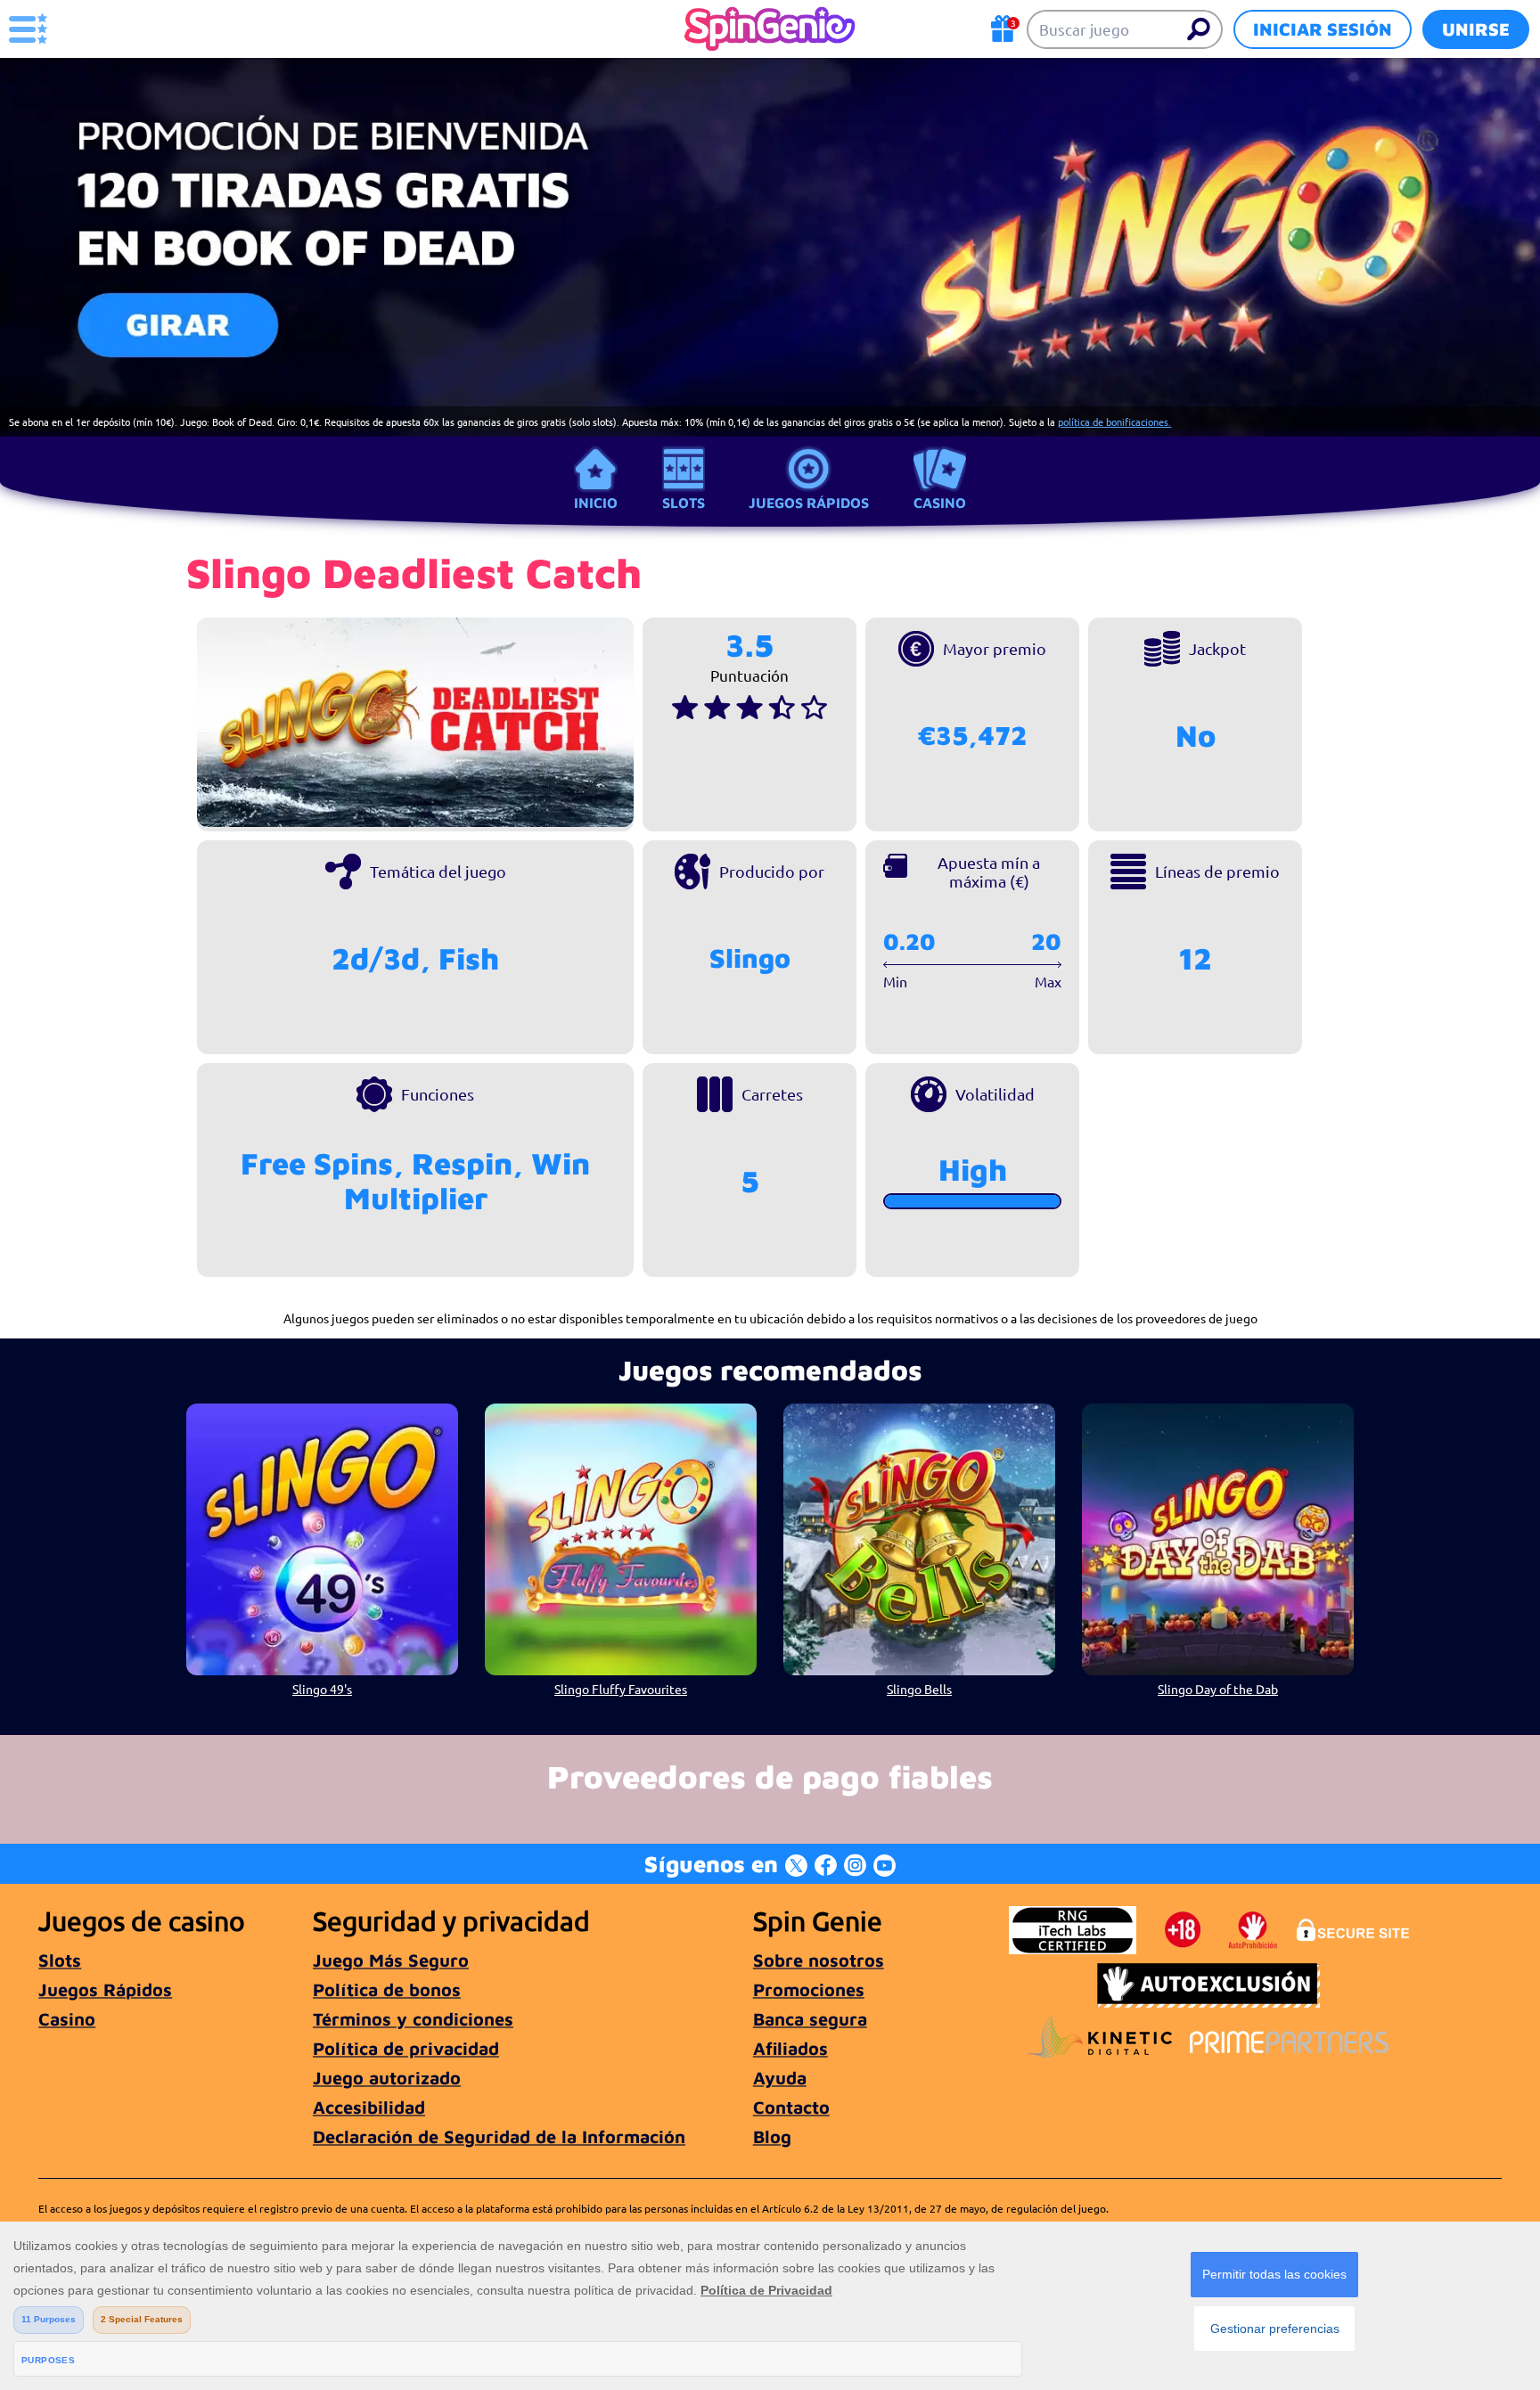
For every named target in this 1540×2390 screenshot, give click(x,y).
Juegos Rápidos (809, 503)
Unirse (1476, 29)
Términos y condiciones (413, 2019)
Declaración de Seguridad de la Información (499, 2136)
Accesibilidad (369, 2107)
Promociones (809, 1989)
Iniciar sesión (1323, 29)
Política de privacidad (406, 2048)
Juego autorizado (387, 2078)
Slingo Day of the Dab (1218, 1689)
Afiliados (790, 2048)
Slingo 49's (322, 1689)
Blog (772, 2136)
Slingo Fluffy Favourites (621, 1689)
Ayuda (780, 2078)
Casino (940, 503)
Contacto (791, 2107)
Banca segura (810, 2019)
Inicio (596, 503)
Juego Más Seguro (391, 1960)
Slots (684, 503)
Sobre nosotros (819, 1960)
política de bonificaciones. (1114, 422)
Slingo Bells (919, 1689)
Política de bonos (387, 1989)
